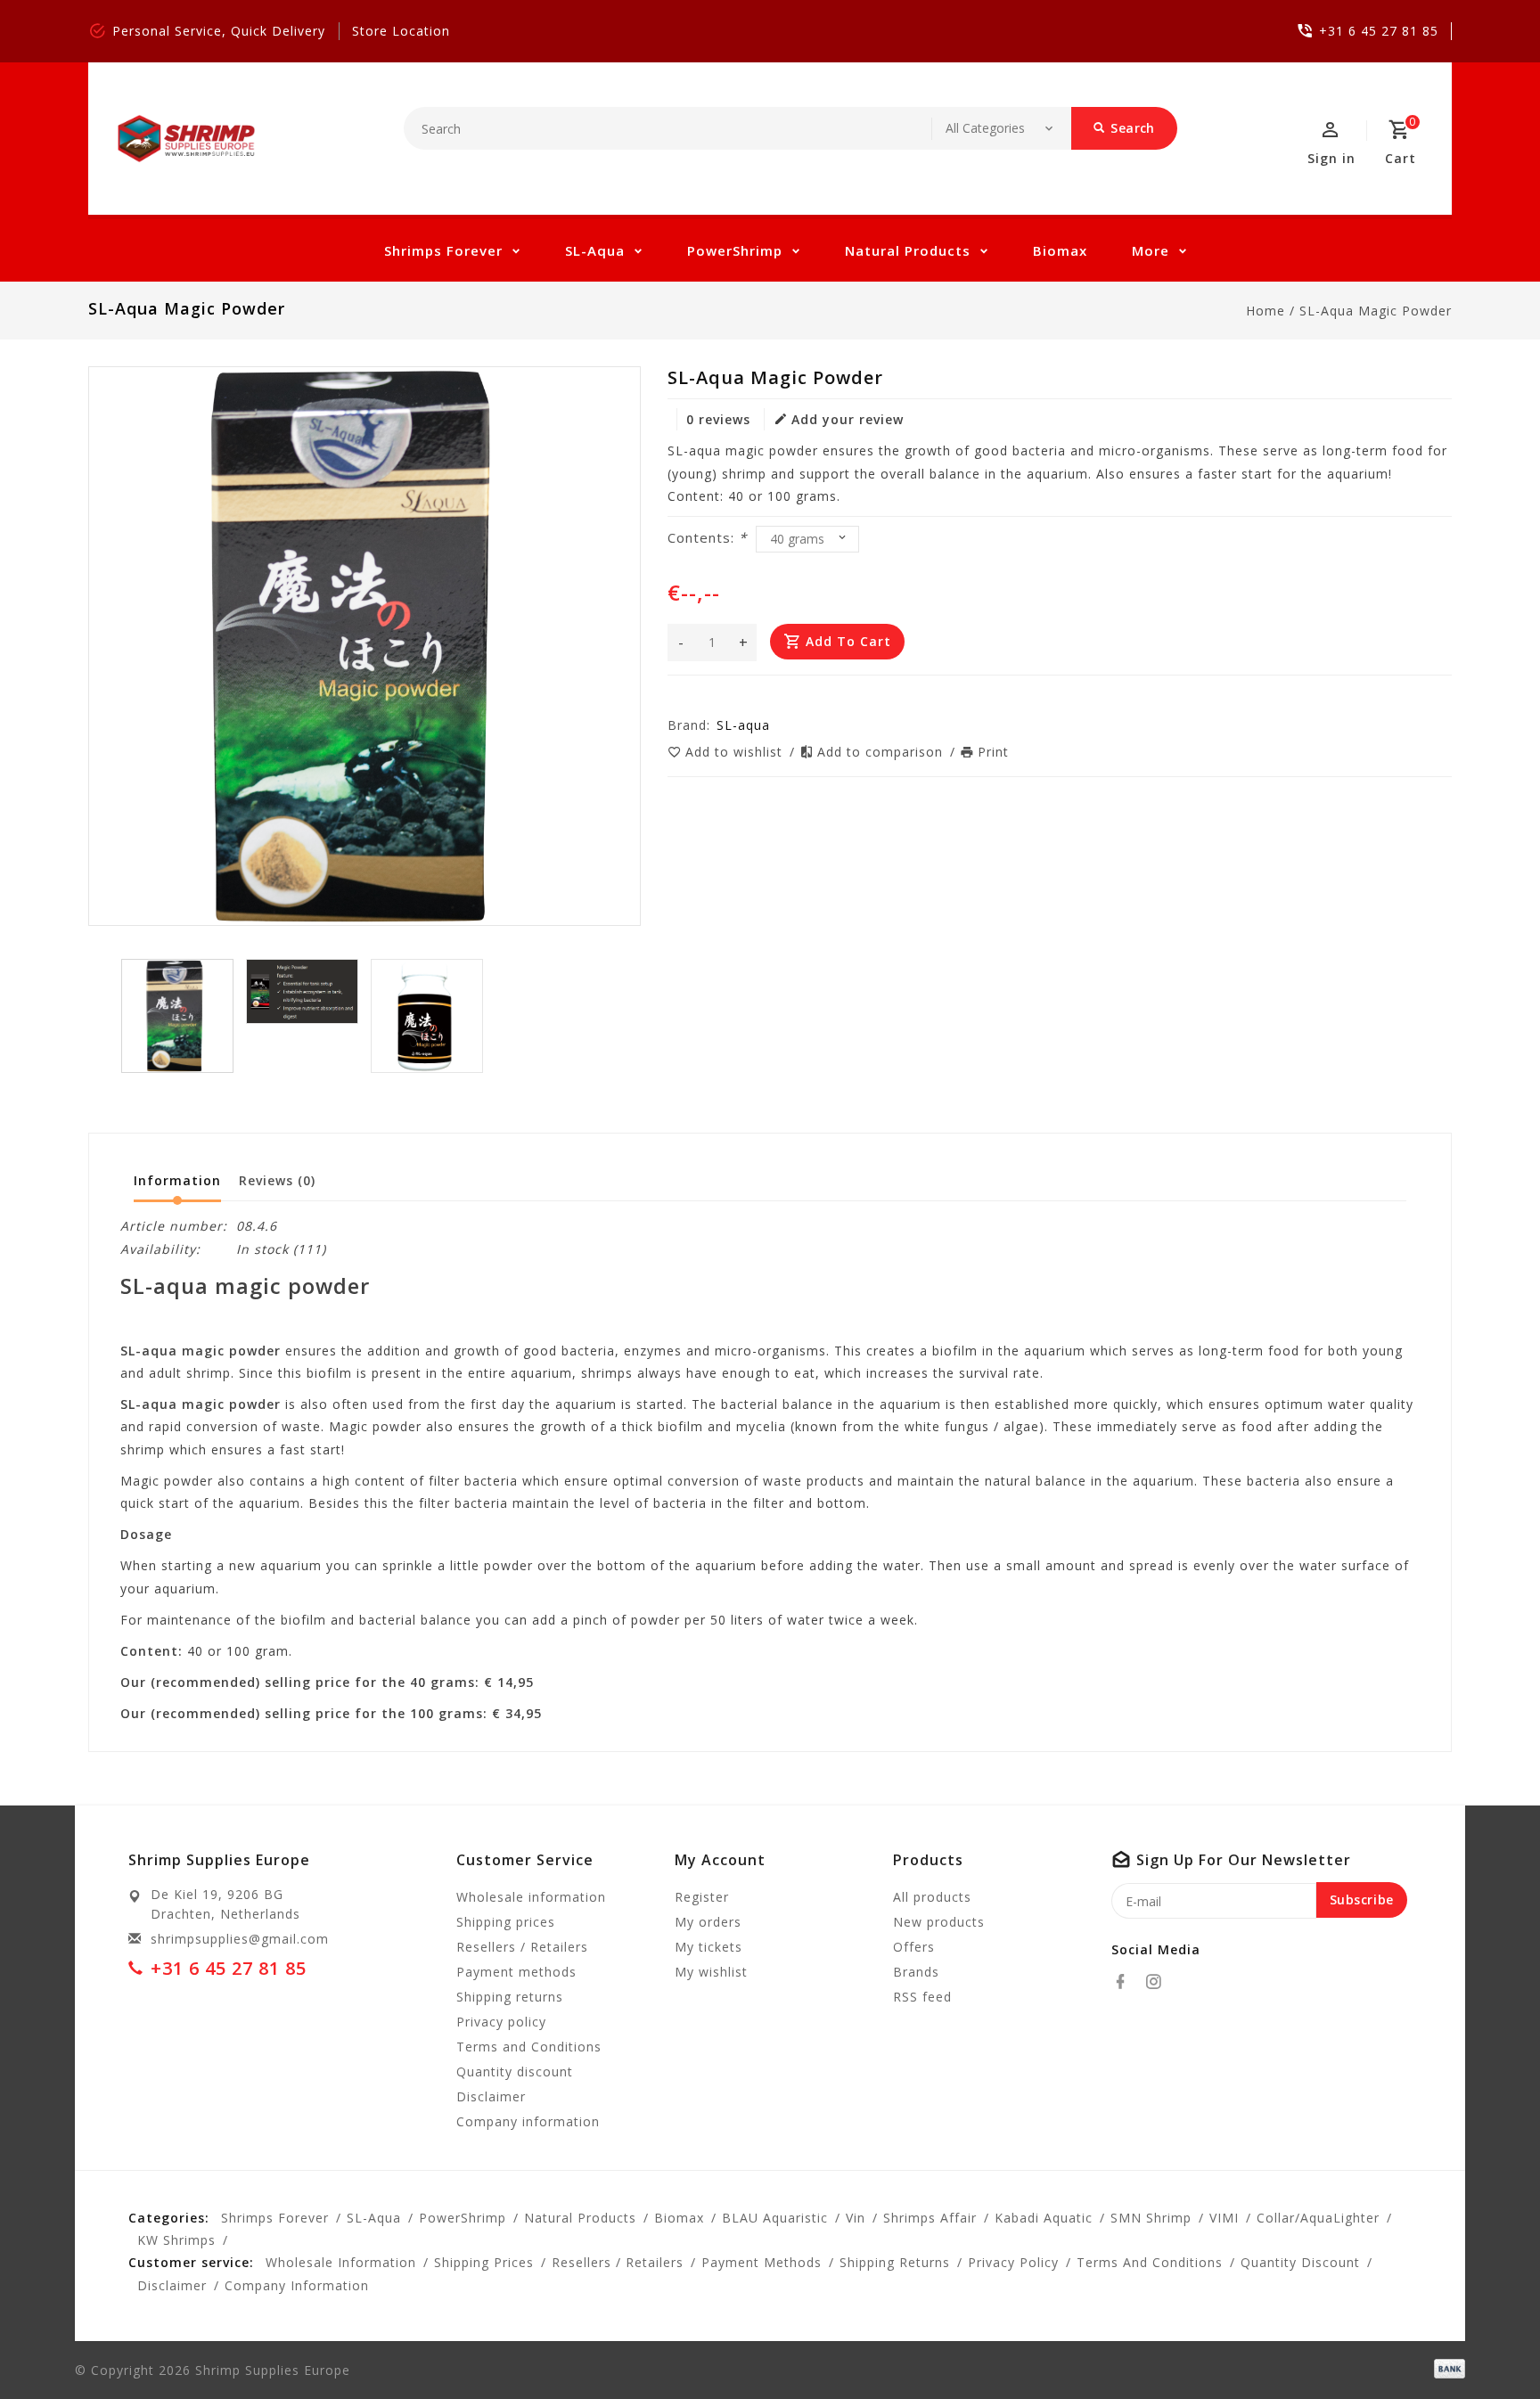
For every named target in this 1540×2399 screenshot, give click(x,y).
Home (1266, 311)
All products (932, 1897)
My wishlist (711, 1972)
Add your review (848, 419)
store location (401, 31)
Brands (916, 1972)
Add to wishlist (736, 752)
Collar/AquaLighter (1318, 2218)
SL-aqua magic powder (1376, 311)
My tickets (709, 1947)
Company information (528, 2121)
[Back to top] (1487, 2346)
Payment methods (516, 1972)
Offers (914, 1947)
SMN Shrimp (1151, 2218)
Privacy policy (501, 2022)
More (1151, 250)
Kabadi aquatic (1044, 2218)
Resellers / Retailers (522, 1947)
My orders (708, 1922)
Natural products (908, 250)
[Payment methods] (1446, 2369)
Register (702, 1897)
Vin (856, 2218)
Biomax (1060, 250)
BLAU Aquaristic (775, 2218)
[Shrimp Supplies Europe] (187, 139)
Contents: (707, 537)
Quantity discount (515, 2071)
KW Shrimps (176, 2240)
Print (993, 752)
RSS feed (922, 1997)
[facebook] (1126, 1982)
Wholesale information (531, 1897)
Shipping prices (506, 1922)
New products (939, 1922)
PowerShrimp (735, 250)
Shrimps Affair (930, 2218)
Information (177, 1180)
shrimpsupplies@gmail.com (240, 1939)
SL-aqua (595, 250)
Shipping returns (510, 1997)
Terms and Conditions (529, 2047)
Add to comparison (882, 752)
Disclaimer (491, 2096)
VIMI (1224, 2218)
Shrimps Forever (443, 250)
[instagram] (1159, 1982)
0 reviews (718, 419)
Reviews (277, 1180)
